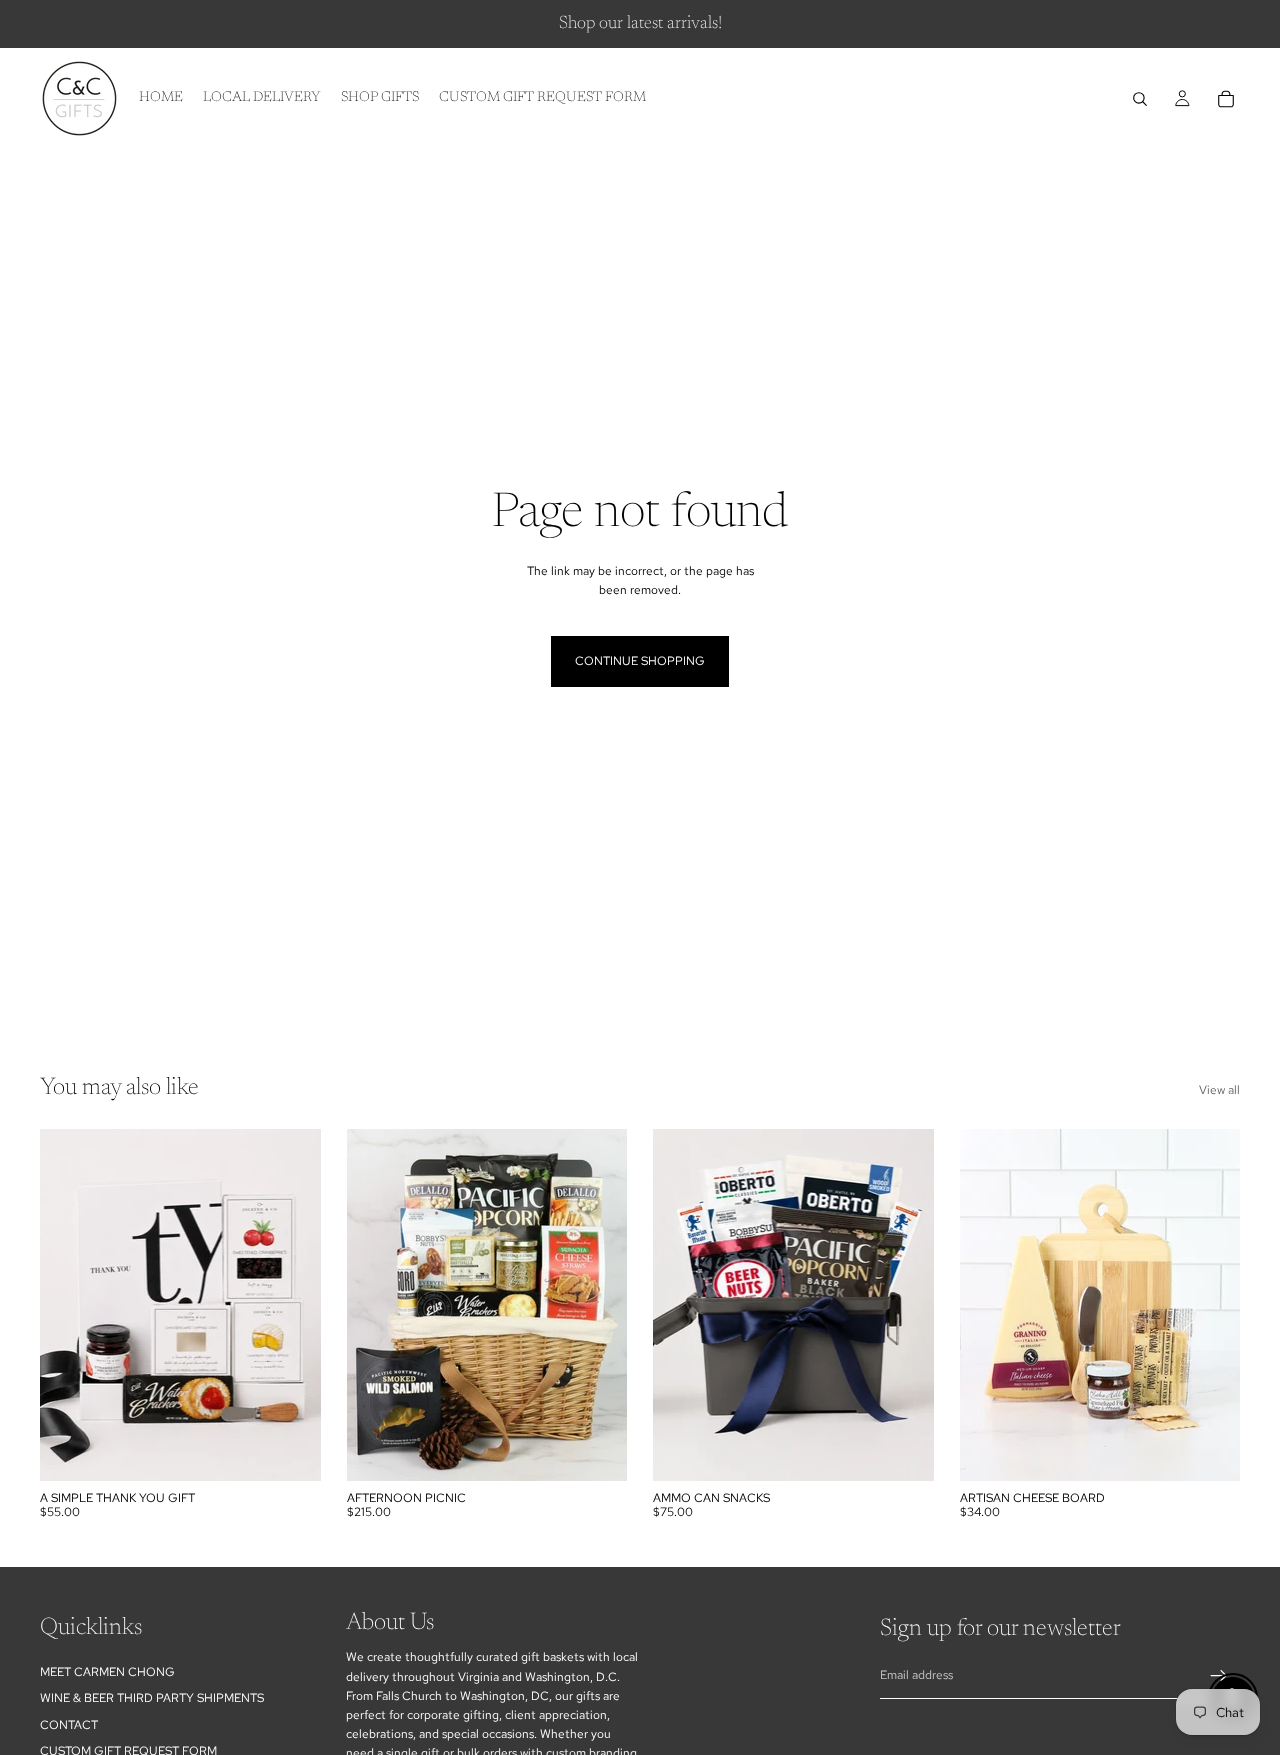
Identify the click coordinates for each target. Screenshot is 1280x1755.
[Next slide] (291, 1305)
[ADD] (290, 1450)
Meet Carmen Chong (107, 1672)
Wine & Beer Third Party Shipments (152, 1698)
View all (1219, 1090)
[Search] (1140, 99)
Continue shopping (640, 661)
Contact (69, 1725)
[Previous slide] (70, 1305)
